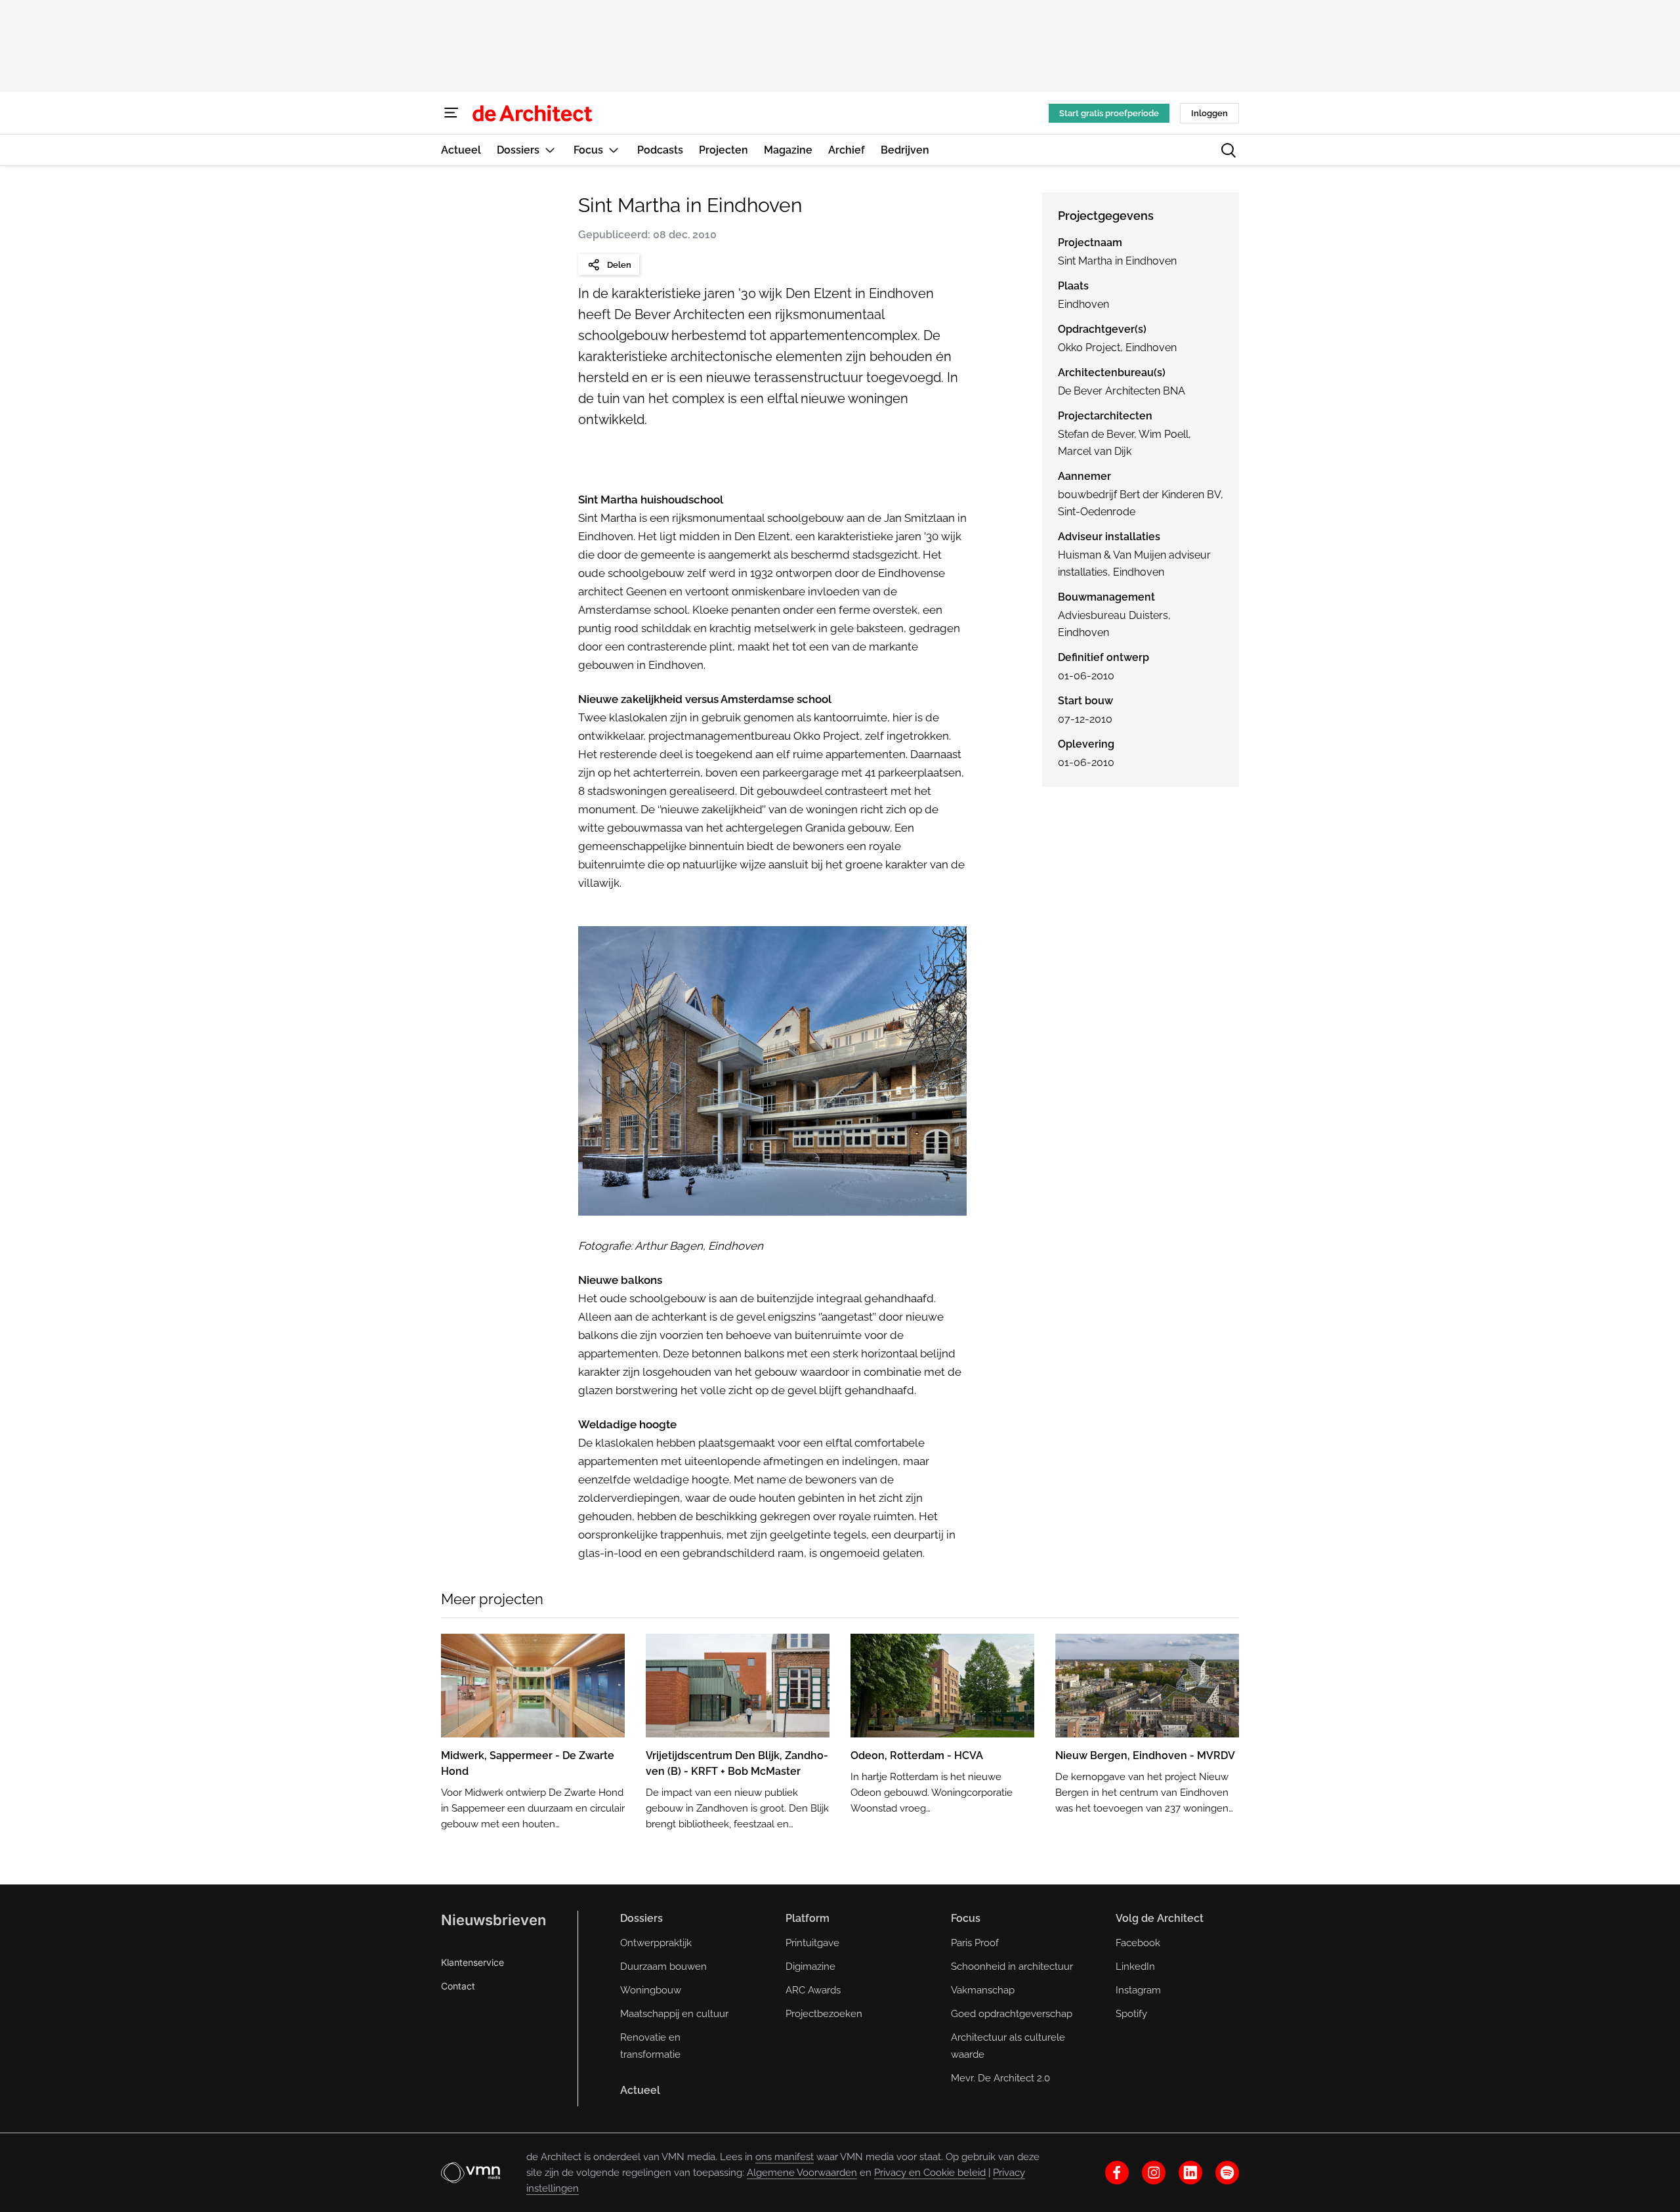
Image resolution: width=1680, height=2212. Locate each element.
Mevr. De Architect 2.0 (1000, 2078)
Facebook (1138, 1943)
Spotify (1131, 2014)
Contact (458, 1986)
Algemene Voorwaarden (802, 2173)
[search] (1228, 150)
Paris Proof (975, 1943)
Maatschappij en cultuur (674, 2014)
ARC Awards (813, 1990)
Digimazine (810, 1967)
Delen (619, 265)
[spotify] (1227, 2173)
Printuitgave (812, 1943)
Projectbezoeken (824, 2014)
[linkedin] (1190, 2173)
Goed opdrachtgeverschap (1012, 2014)
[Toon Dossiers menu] (550, 150)
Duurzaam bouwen (663, 1967)
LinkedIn (1135, 1967)
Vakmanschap (983, 1990)
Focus (966, 1918)
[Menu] (451, 113)
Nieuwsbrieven (493, 1920)
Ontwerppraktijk (656, 1943)
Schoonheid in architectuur (1012, 1967)
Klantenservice (472, 1962)
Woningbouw (651, 1990)
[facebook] (1117, 2173)
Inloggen (1209, 113)
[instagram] (1154, 2173)
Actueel (640, 2090)
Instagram (1138, 1990)
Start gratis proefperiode (1109, 113)
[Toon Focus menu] (614, 150)
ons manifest (785, 2157)
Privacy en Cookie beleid (930, 2173)
